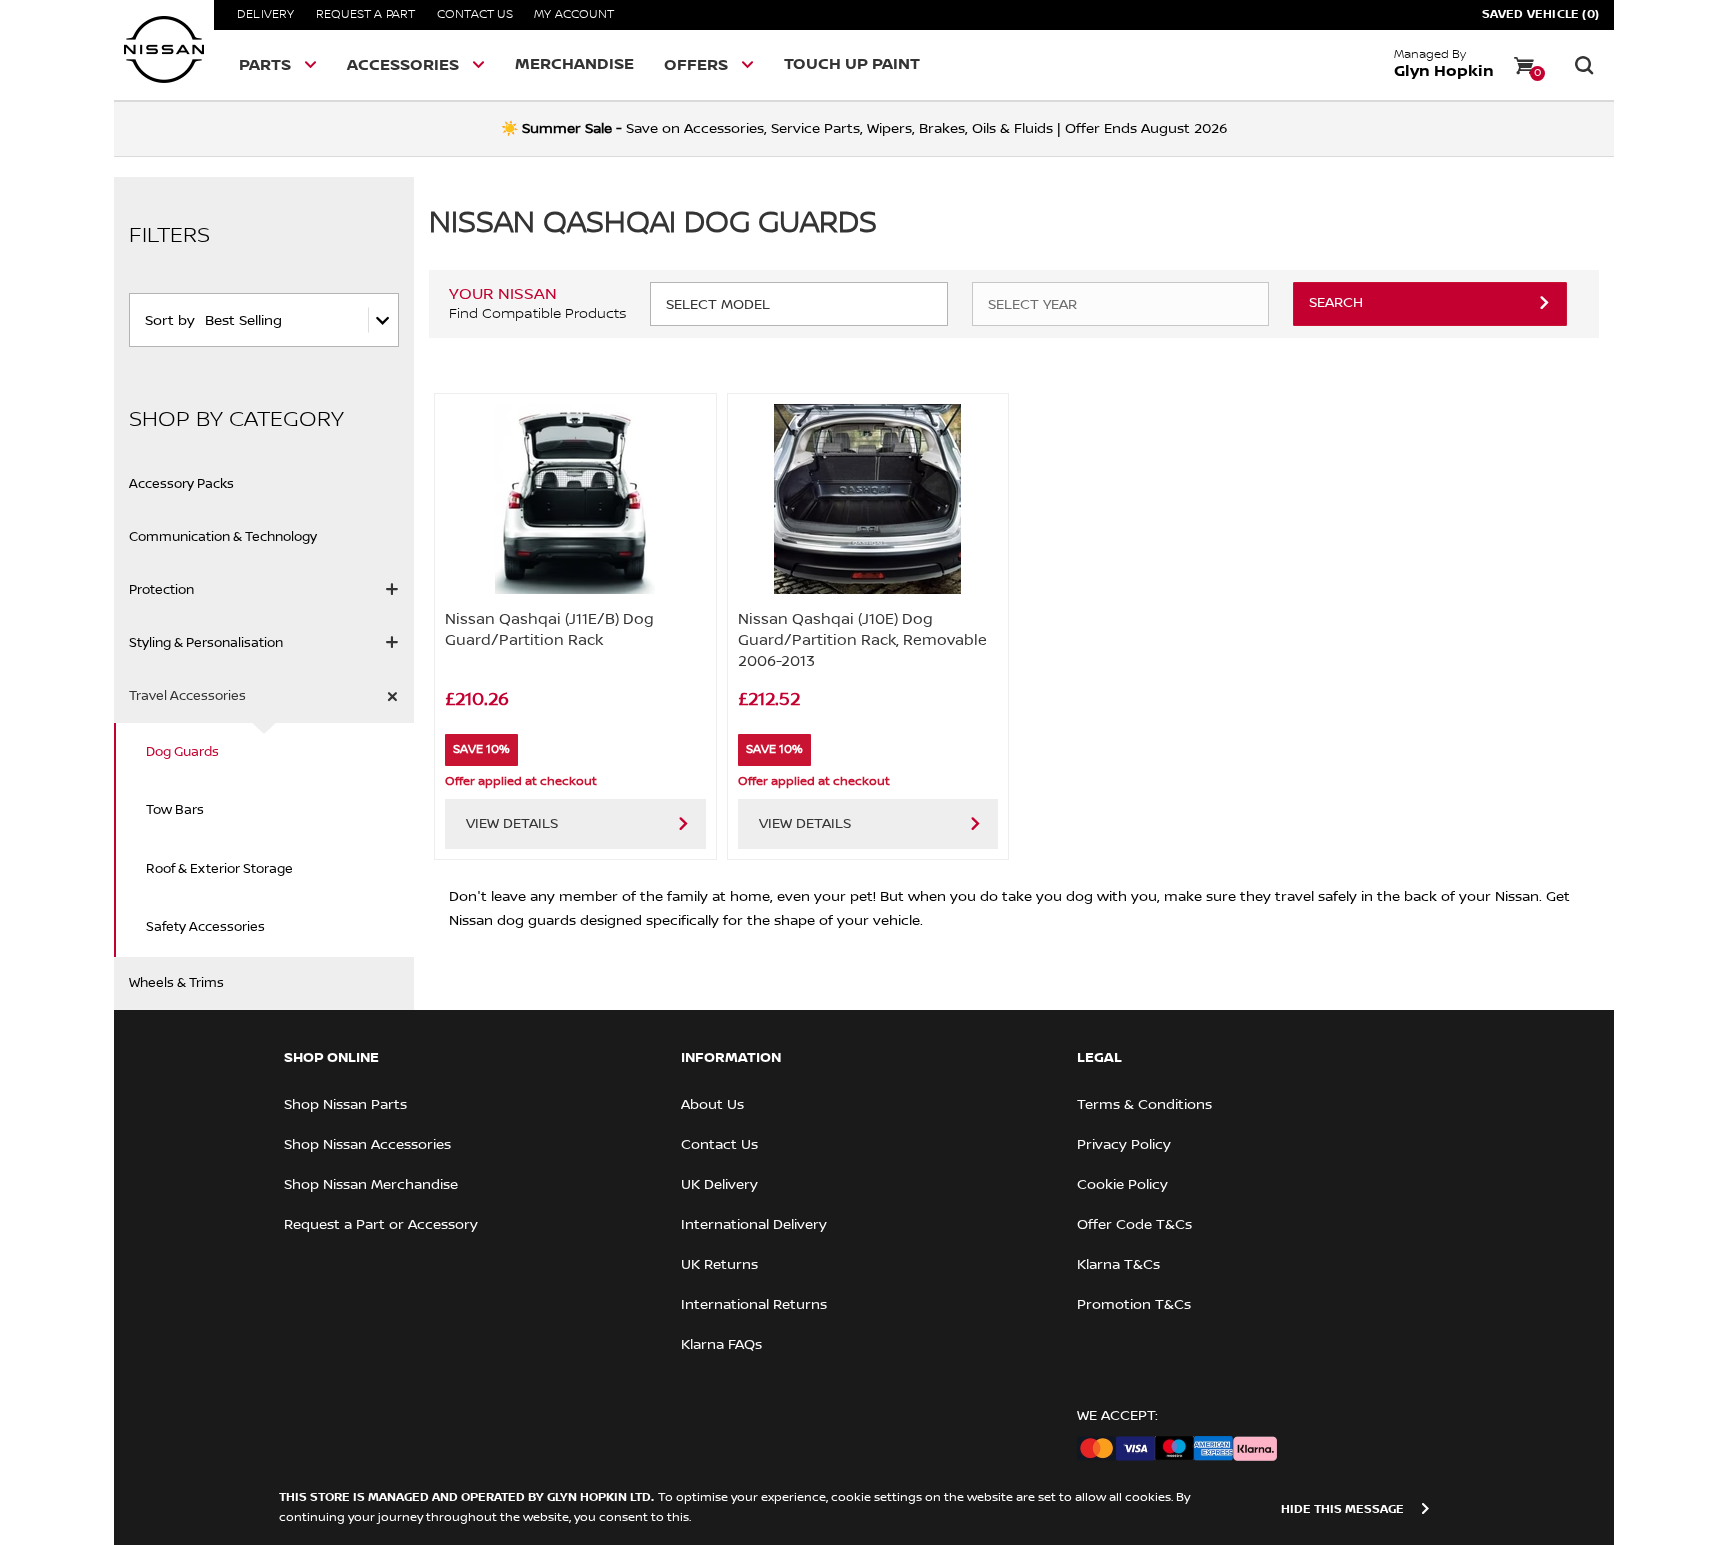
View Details (512, 824)
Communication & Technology (223, 537)
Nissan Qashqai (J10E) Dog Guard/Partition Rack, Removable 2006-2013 (862, 640)
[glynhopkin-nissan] (164, 50)
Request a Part (366, 14)
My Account (574, 14)
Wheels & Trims (176, 983)
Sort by (170, 321)
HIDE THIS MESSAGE (1342, 1509)
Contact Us (475, 14)
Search (1336, 303)
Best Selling (243, 321)
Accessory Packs (181, 484)
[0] (1524, 65)
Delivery (266, 14)
